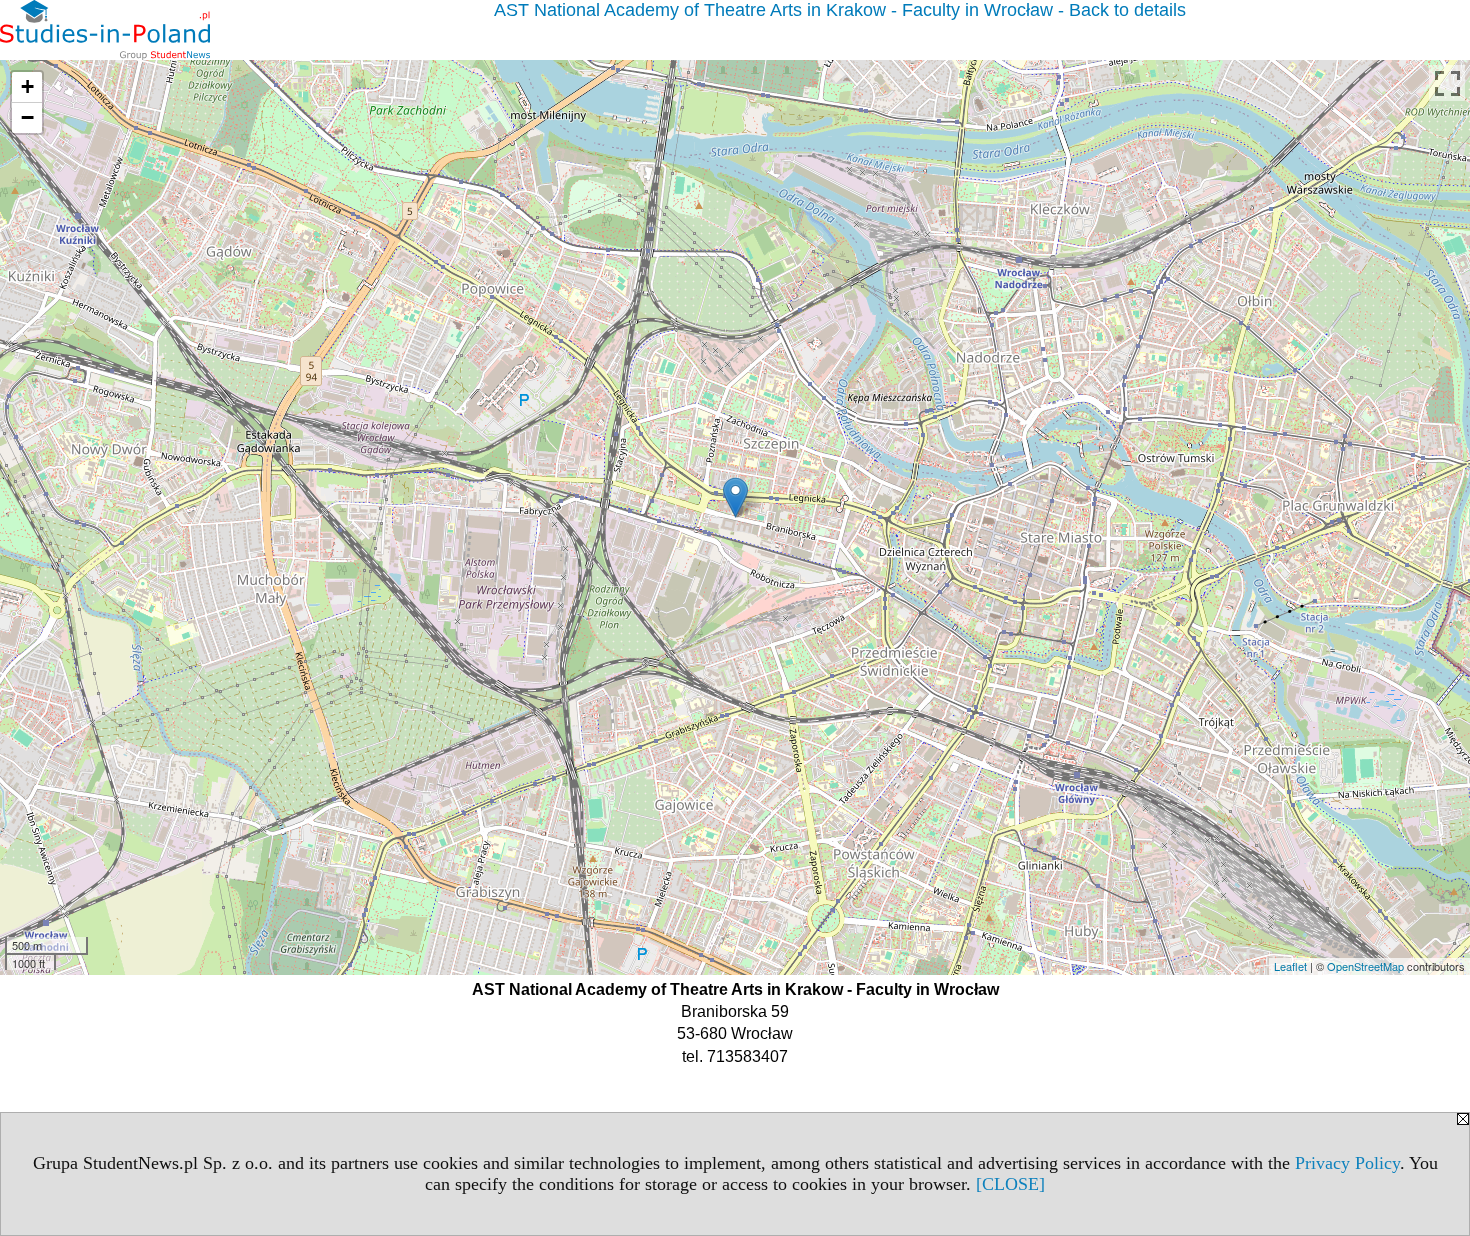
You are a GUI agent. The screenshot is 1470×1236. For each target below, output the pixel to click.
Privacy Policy (1347, 1163)
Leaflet (1290, 966)
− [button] (27, 117)
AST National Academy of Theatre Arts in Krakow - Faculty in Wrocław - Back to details (840, 10)
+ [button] (27, 86)
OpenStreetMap (1365, 966)
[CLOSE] (1010, 1184)
